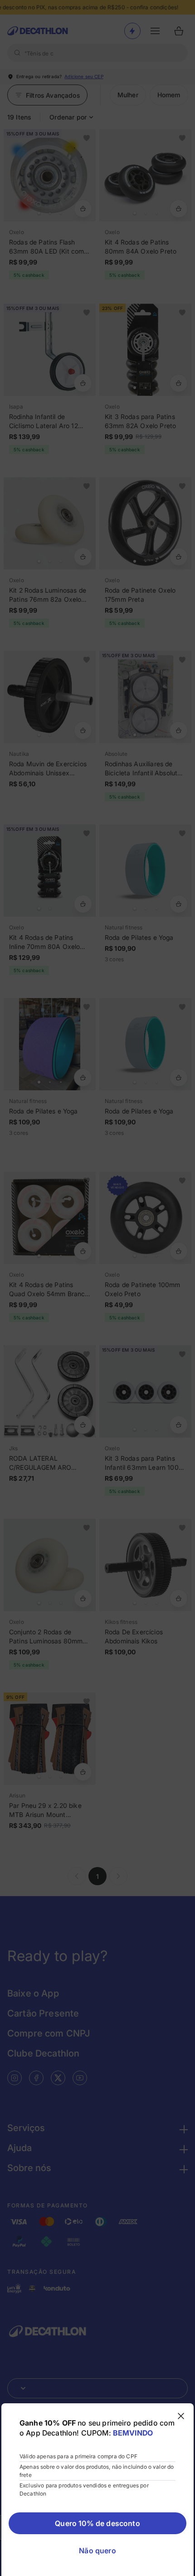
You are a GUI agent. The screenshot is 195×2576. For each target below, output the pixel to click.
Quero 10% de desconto (97, 2523)
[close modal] (181, 2416)
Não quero (97, 2551)
